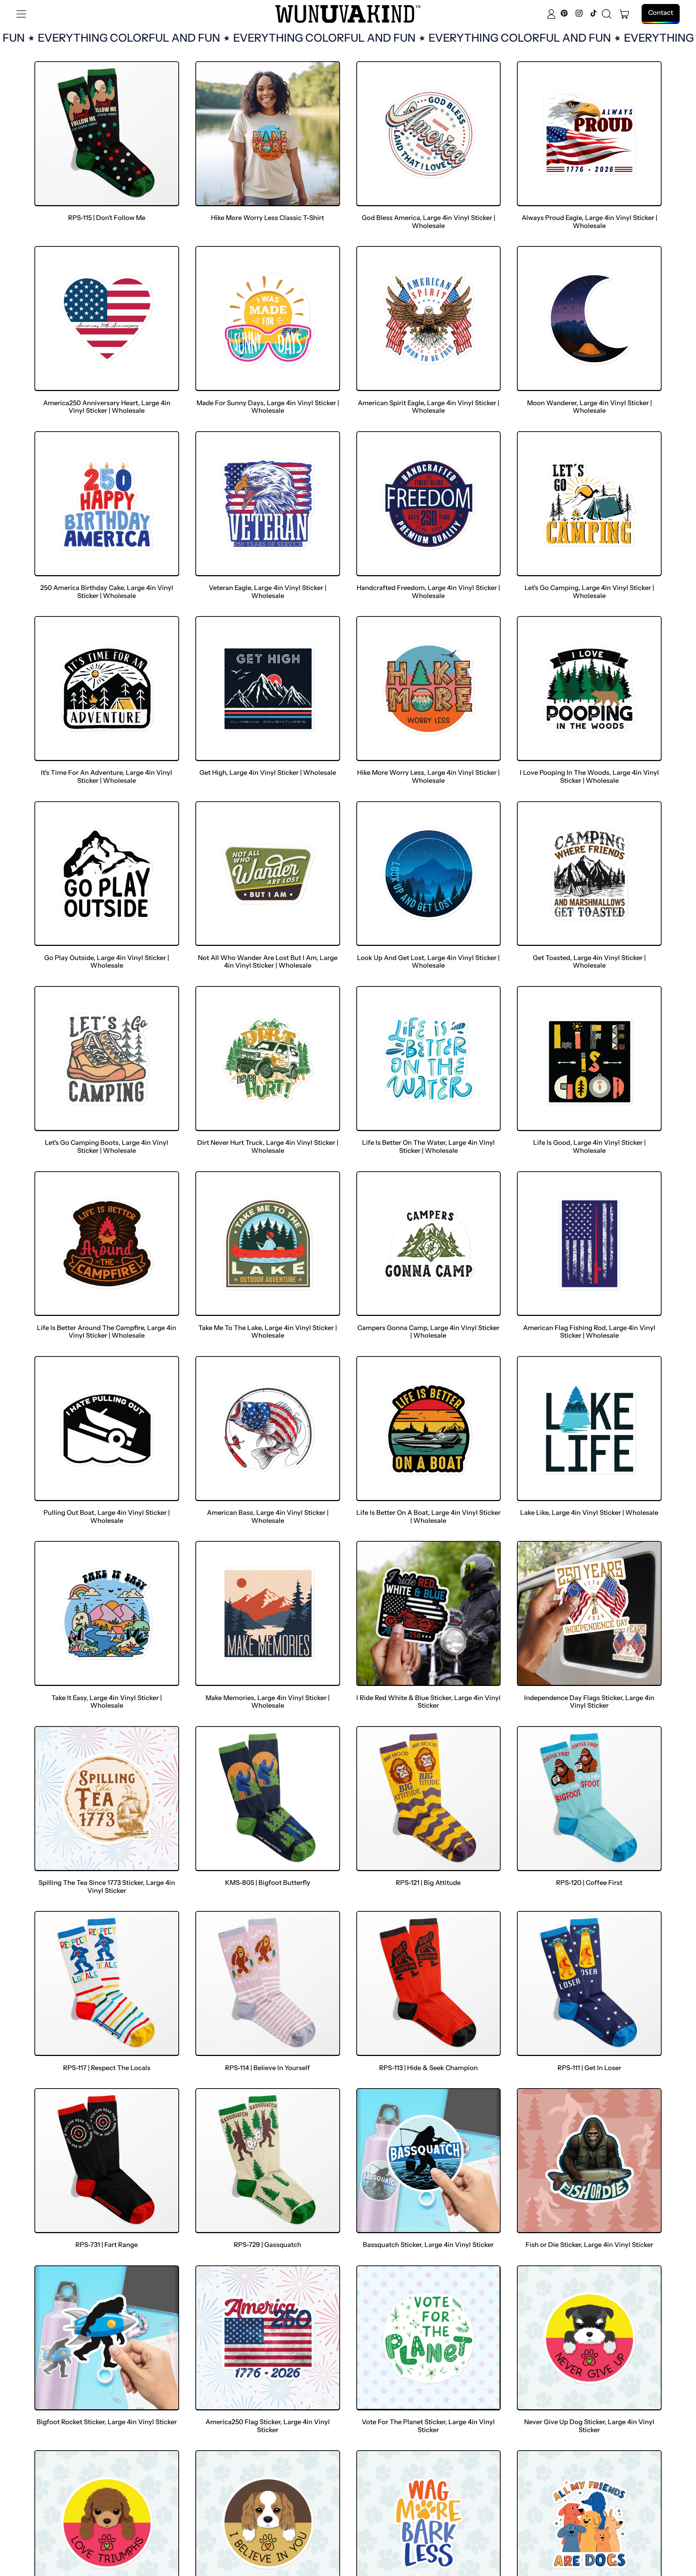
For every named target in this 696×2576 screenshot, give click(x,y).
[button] (607, 14)
